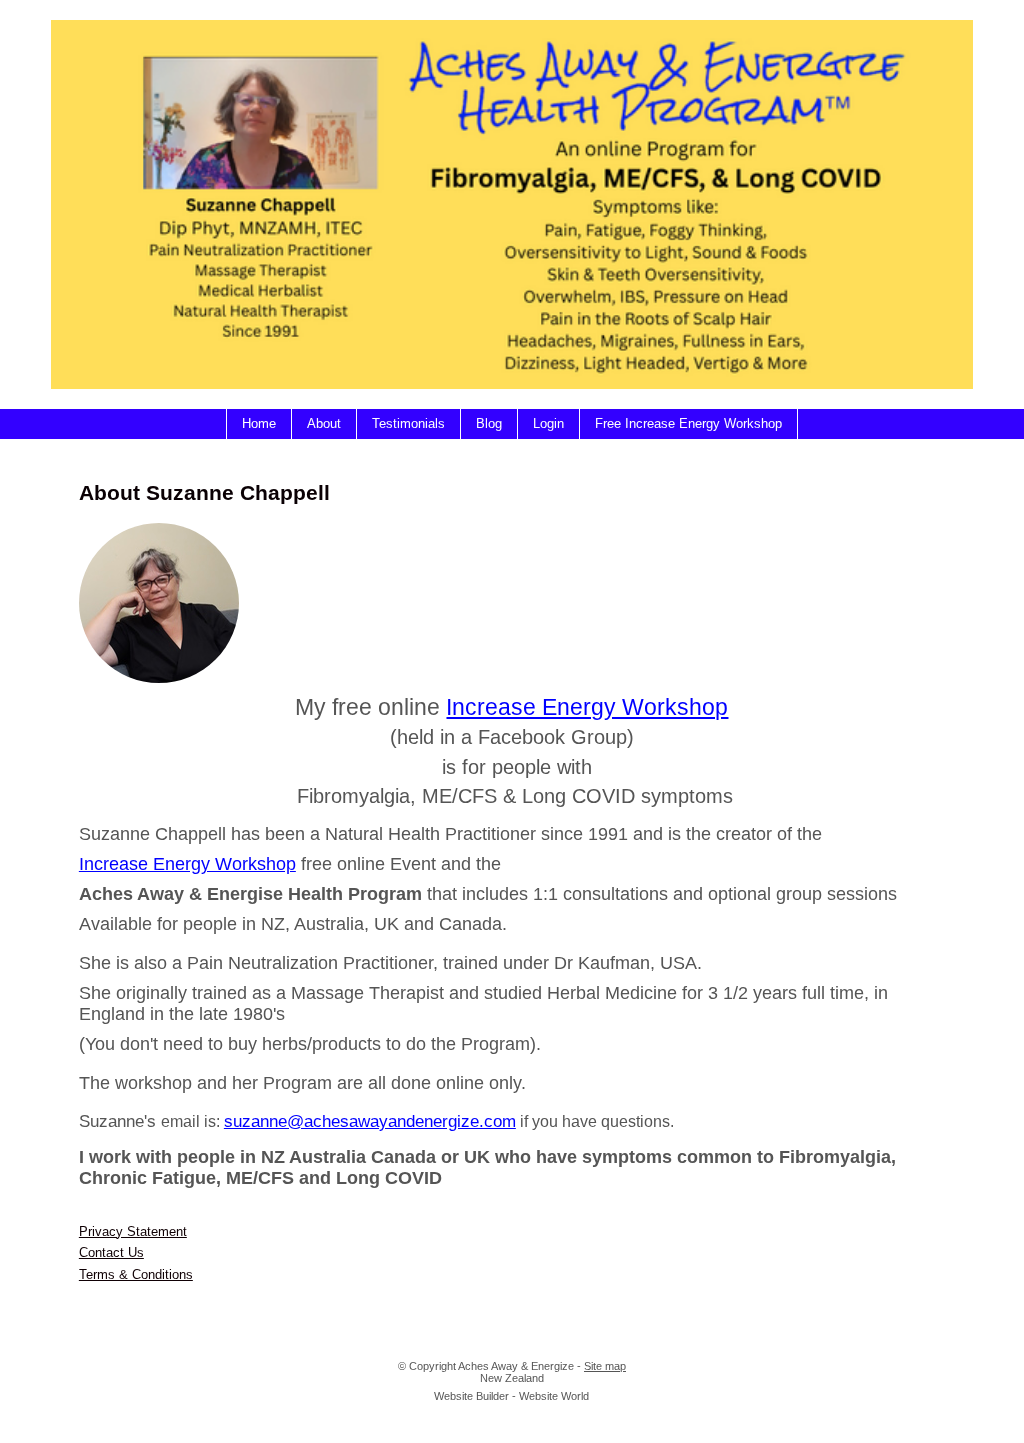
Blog (489, 423)
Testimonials (408, 423)
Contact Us (111, 1252)
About (324, 423)
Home (259, 423)
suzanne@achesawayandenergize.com (370, 1121)
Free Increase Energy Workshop (688, 423)
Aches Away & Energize (516, 1366)
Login (548, 423)
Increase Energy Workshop (587, 707)
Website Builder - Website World (511, 1396)
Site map (605, 1366)
